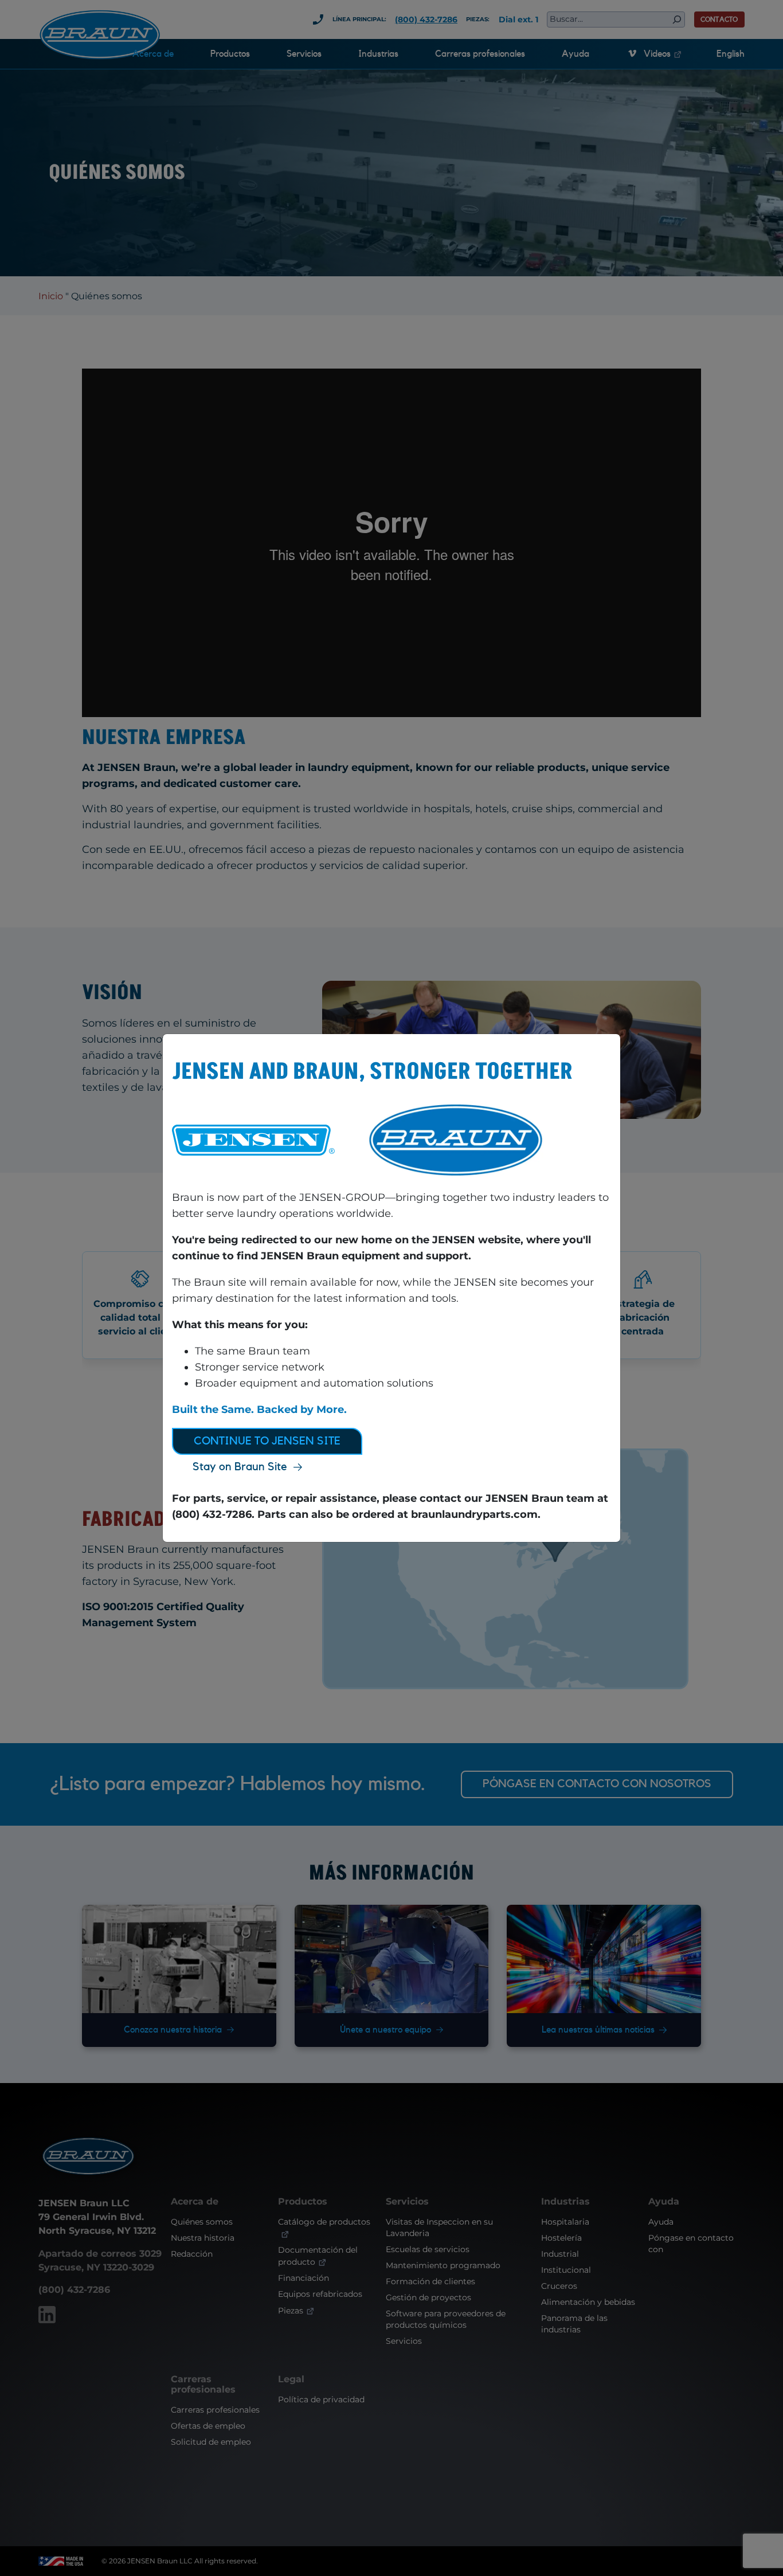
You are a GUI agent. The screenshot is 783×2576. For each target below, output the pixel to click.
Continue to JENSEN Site (267, 1441)
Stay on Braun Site (240, 1467)
